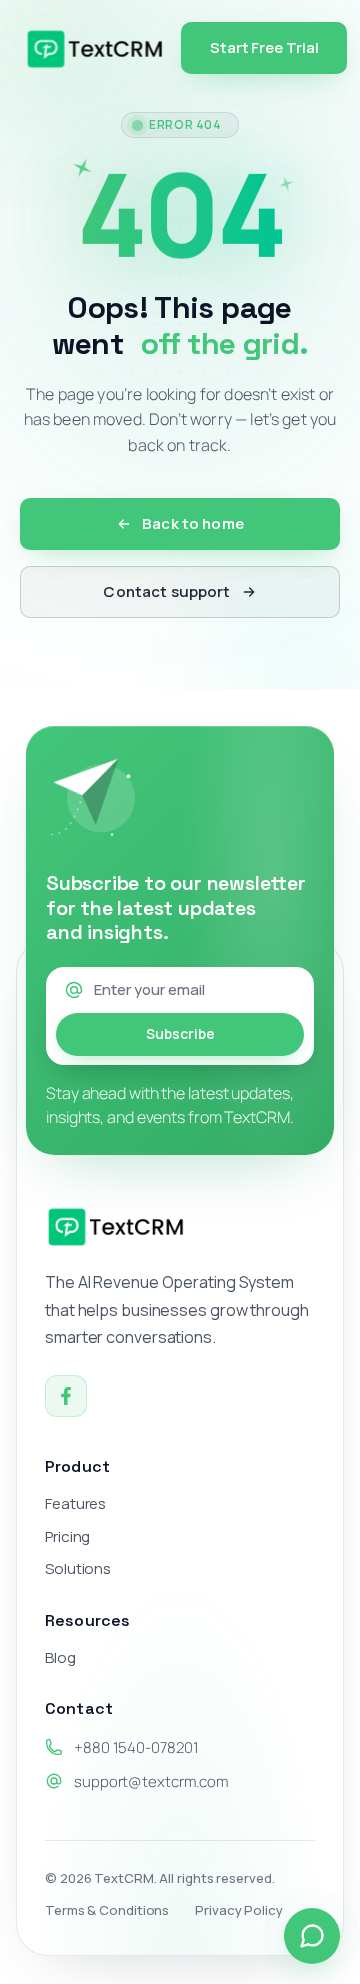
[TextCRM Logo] (95, 48)
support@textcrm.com (151, 1781)
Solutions (78, 1569)
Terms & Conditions (107, 1910)
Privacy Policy (239, 1910)
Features (75, 1504)
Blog (60, 1658)
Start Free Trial (264, 47)
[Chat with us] (312, 1936)
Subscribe (180, 1033)
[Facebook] (66, 1396)
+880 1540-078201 (136, 1747)
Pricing (67, 1537)
